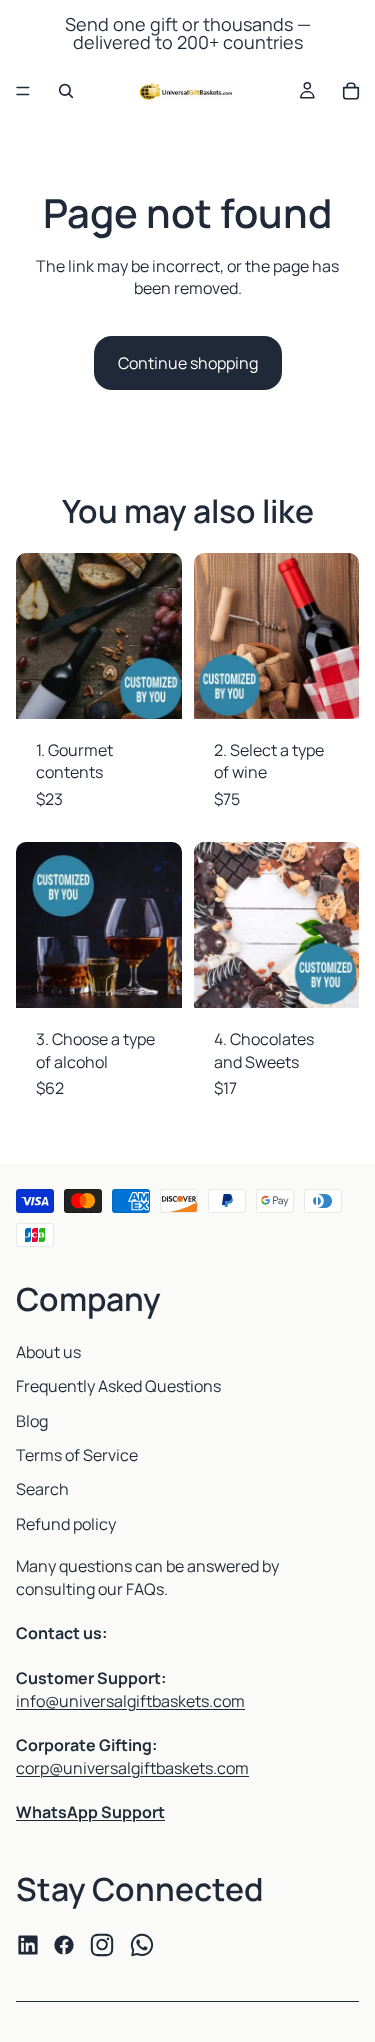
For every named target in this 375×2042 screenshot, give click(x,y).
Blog (32, 1421)
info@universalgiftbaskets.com (130, 1701)
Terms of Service (77, 1455)
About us (48, 1352)
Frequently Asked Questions (118, 1386)
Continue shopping (188, 363)
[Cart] (351, 91)
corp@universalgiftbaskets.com (132, 1768)
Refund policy (66, 1524)
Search (42, 1489)
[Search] (66, 91)
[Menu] (23, 91)
